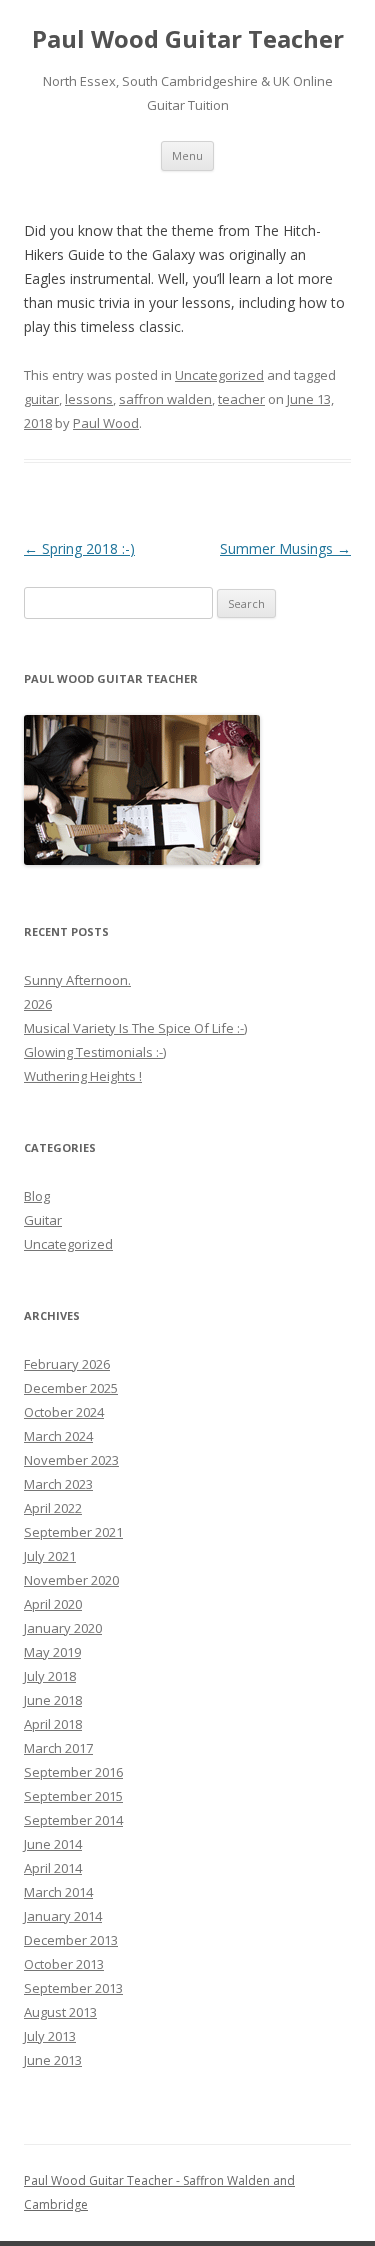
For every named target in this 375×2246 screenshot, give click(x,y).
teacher (241, 399)
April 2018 (53, 1724)
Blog (37, 1196)
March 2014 (58, 1892)
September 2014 (73, 1820)
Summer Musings (285, 548)
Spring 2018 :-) (79, 548)
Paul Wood (106, 423)
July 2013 (50, 2036)
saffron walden (165, 399)
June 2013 (53, 2060)
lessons (89, 399)
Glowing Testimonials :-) (95, 1052)
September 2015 (73, 1796)
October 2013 (64, 1964)
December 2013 (71, 1940)
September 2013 (73, 1988)
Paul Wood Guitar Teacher (188, 39)
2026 (38, 1004)
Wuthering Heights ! (83, 1076)
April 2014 (53, 1868)
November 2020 (71, 1580)
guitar (41, 399)
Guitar (43, 1220)
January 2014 (63, 1916)
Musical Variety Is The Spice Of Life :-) (135, 1028)
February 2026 (67, 1364)
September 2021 (73, 1532)
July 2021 (50, 1556)
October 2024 (64, 1412)
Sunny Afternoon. (77, 980)
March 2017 (58, 1748)
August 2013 (60, 2012)
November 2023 (71, 1460)
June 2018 (53, 1700)
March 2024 (58, 1436)
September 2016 (73, 1772)
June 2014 (53, 1844)
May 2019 (52, 1652)
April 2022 (53, 1508)
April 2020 (53, 1604)
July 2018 (50, 1676)
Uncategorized (219, 375)
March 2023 (58, 1484)
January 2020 (63, 1628)
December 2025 (71, 1388)
